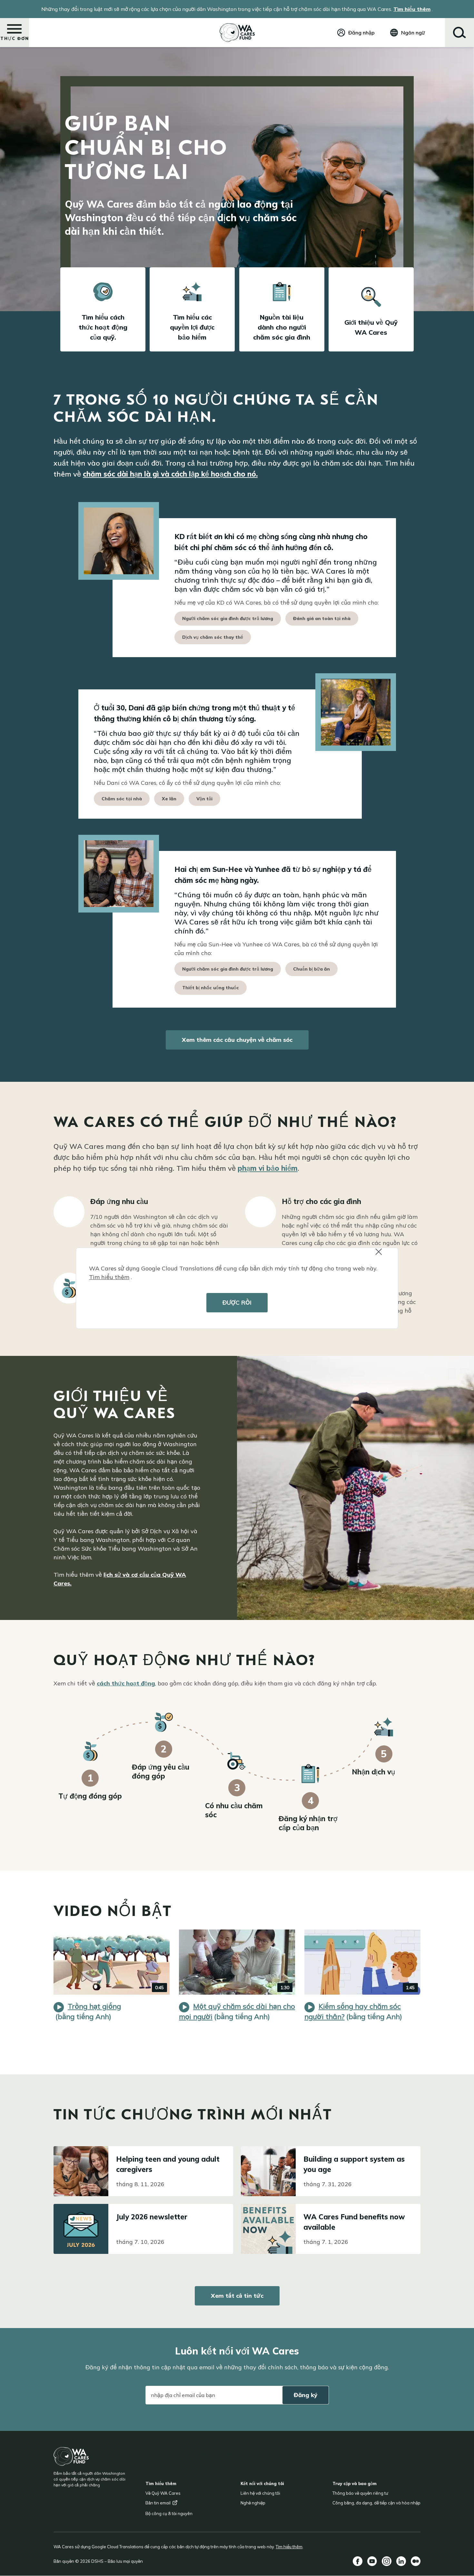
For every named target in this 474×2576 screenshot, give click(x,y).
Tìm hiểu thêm (109, 1277)
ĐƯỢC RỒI (237, 1303)
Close (384, 1256)
